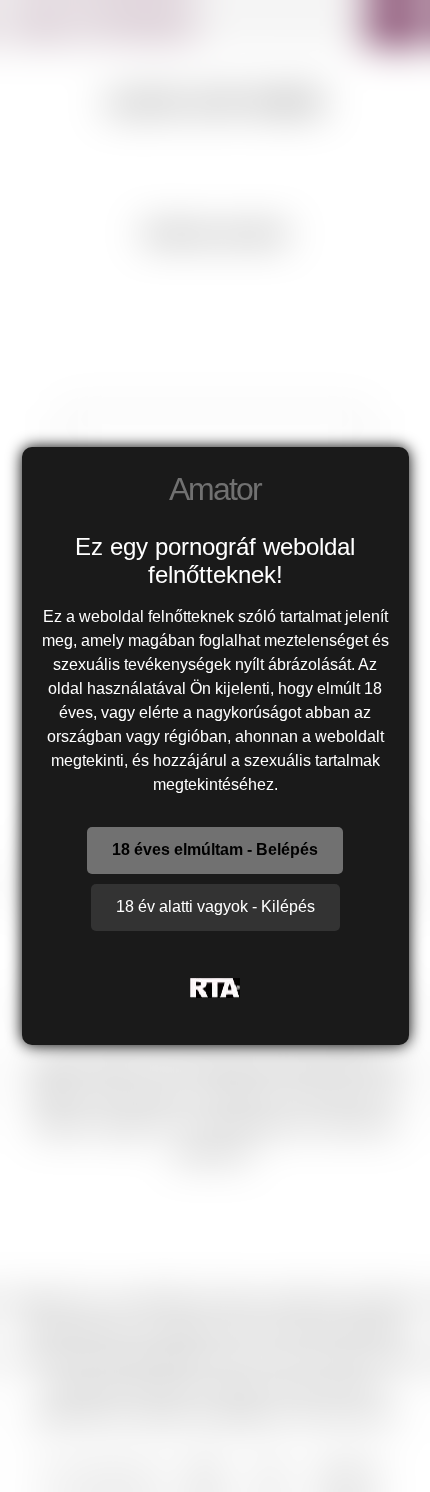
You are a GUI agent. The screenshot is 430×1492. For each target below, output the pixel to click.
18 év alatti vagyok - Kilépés (215, 906)
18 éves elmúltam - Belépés (215, 849)
